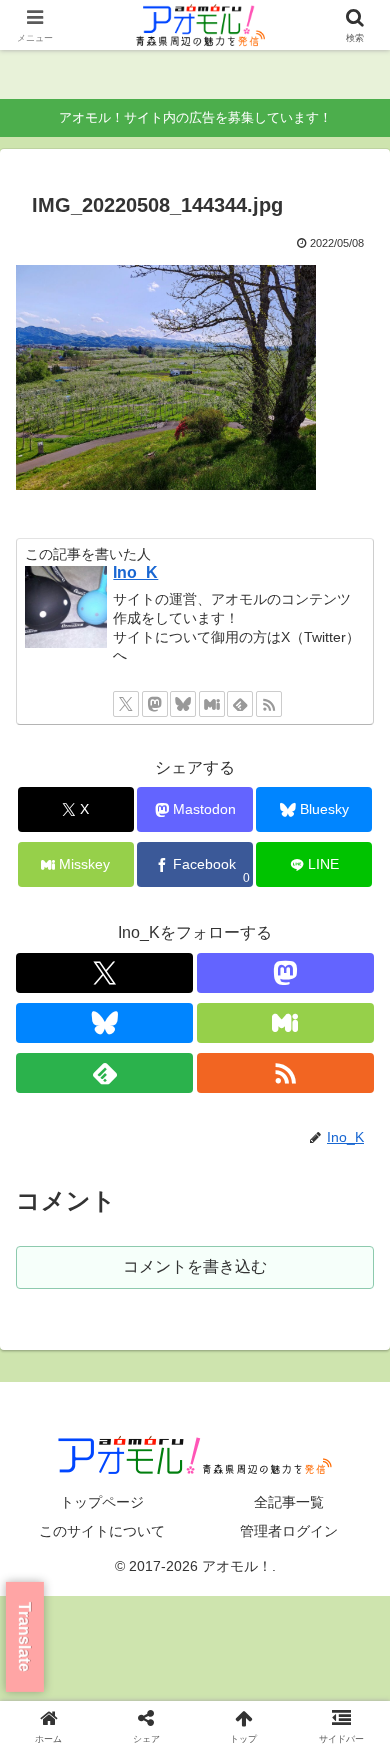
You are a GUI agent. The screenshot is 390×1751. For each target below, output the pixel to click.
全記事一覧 (289, 1502)
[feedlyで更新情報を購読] (240, 704)
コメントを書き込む (195, 1266)
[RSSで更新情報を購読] (269, 704)
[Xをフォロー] (126, 704)
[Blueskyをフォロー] (183, 704)
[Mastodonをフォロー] (155, 704)
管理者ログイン (289, 1531)
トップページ (102, 1502)
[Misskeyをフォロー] (212, 704)
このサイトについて (102, 1531)
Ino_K (135, 572)
